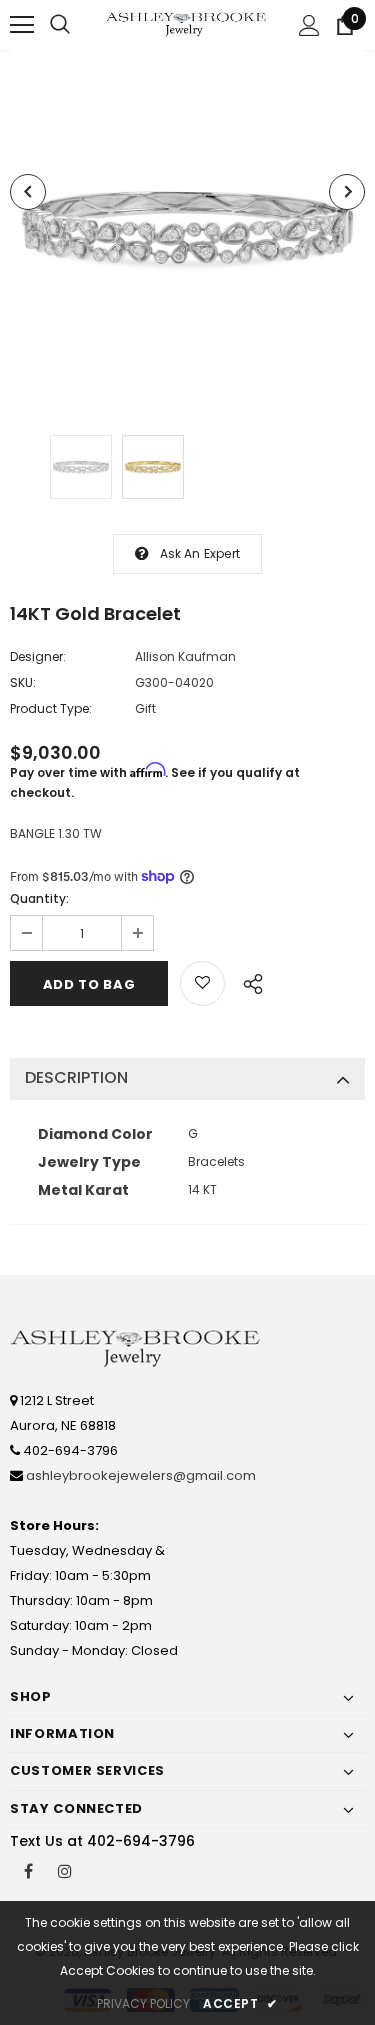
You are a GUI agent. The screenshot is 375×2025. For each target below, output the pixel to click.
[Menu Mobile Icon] (22, 25)
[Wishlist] (202, 983)
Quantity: (39, 898)
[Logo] (187, 24)
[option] (187, 227)
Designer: (38, 656)
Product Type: (51, 708)
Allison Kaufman (185, 656)
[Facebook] (28, 1870)
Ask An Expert (200, 553)
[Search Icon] (60, 25)
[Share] (247, 981)
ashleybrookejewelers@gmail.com (141, 1475)
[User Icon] (309, 25)
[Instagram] (65, 1870)
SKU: (23, 682)
